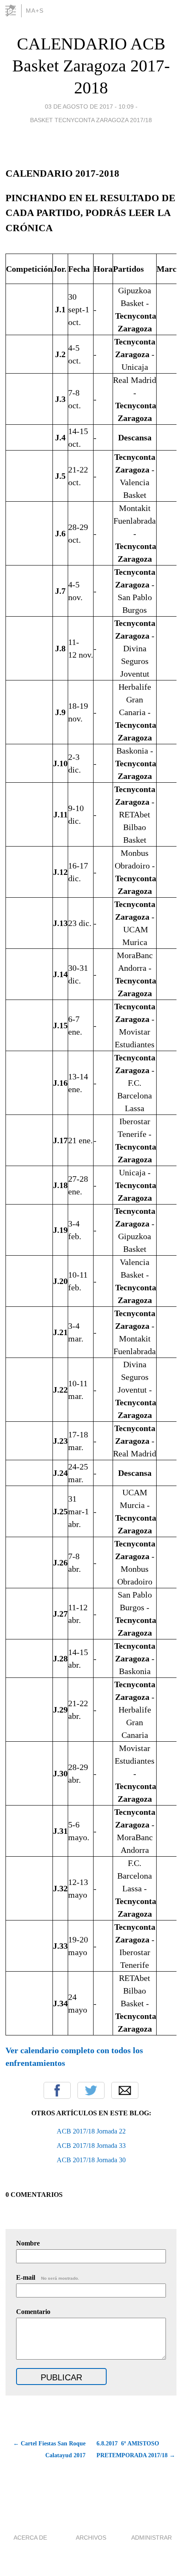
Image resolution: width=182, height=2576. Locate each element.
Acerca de (30, 2538)
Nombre (28, 2243)
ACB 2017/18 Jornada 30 (91, 2160)
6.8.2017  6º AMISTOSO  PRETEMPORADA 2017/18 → (136, 2449)
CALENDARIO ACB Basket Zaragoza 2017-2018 (91, 66)
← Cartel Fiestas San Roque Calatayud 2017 (49, 2449)
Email (125, 2090)
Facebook (57, 2090)
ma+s (35, 11)
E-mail (48, 2277)
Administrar (152, 2538)
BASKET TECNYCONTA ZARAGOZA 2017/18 (91, 120)
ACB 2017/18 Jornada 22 (91, 2131)
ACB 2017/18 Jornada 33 (91, 2146)
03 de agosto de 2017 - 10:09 (89, 107)
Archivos (91, 2538)
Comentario (33, 2312)
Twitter (91, 2090)
